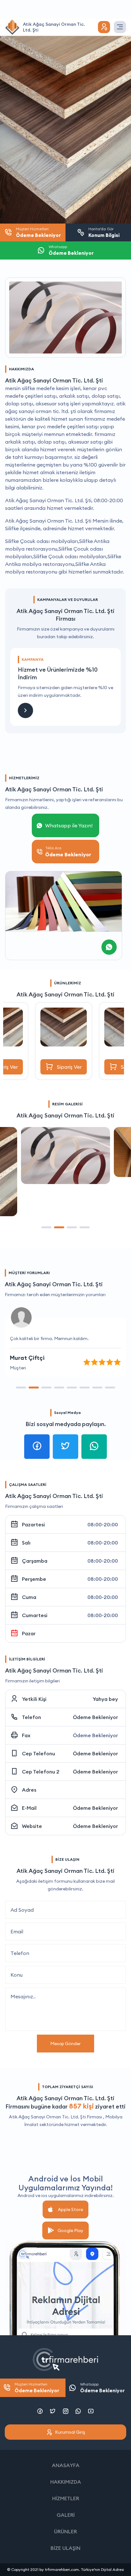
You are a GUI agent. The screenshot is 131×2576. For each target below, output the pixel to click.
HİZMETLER (66, 2498)
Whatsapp (102, 2388)
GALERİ (66, 2515)
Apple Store (70, 2209)
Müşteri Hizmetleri (37, 2388)
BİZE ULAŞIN (65, 2548)
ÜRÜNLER (65, 2531)
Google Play (70, 2230)
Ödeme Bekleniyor (95, 1717)
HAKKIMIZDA (66, 2482)
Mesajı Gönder (65, 2044)
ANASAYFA (66, 2465)
